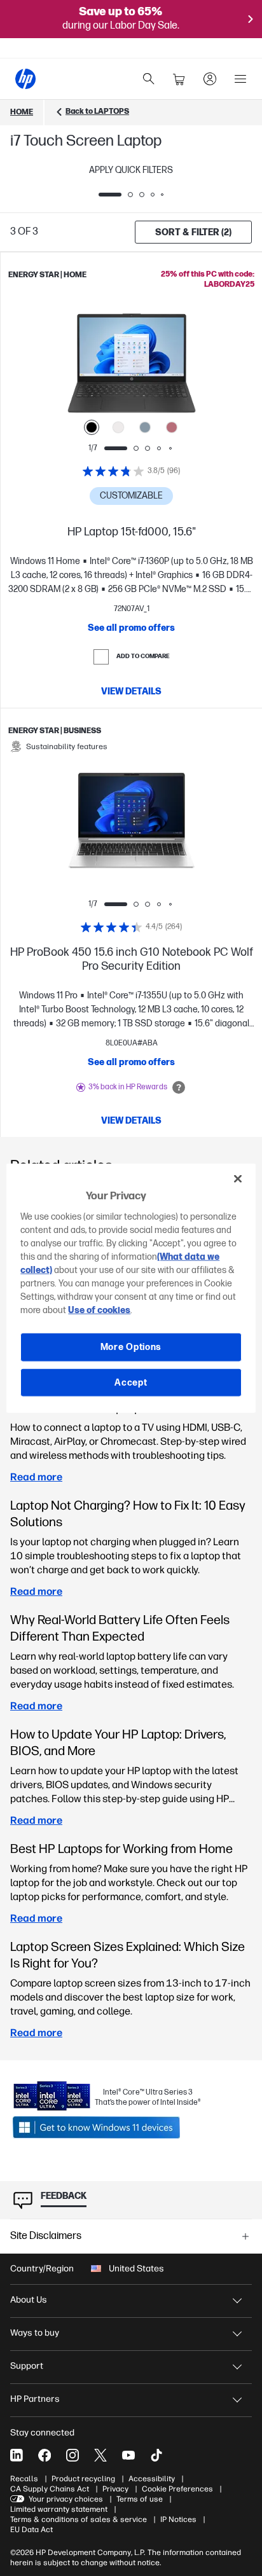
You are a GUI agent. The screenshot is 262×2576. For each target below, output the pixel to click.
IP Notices (178, 2519)
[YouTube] (128, 2455)
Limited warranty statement (59, 2509)
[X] (100, 2455)
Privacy (115, 2489)
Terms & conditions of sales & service (79, 2519)
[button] (131, 2236)
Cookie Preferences (177, 2489)
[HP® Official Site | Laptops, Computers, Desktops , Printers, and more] (25, 79)
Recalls (24, 2479)
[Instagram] (72, 2455)
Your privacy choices (66, 2499)
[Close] (238, 1178)
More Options (131, 1347)
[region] (131, 1288)
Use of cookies (99, 1310)
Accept (131, 1382)
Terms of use (140, 2499)
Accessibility (152, 2479)
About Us (29, 2300)
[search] (149, 79)
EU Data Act (31, 2530)
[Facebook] (45, 2455)
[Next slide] (176, 368)
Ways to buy (35, 2333)
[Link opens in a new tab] (107, 2127)
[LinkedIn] (17, 2455)
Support (27, 2366)
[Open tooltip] (179, 1087)
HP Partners (35, 2399)
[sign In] (210, 79)
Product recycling (83, 2479)
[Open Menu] (240, 79)
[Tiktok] (156, 2455)
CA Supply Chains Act (50, 2489)
